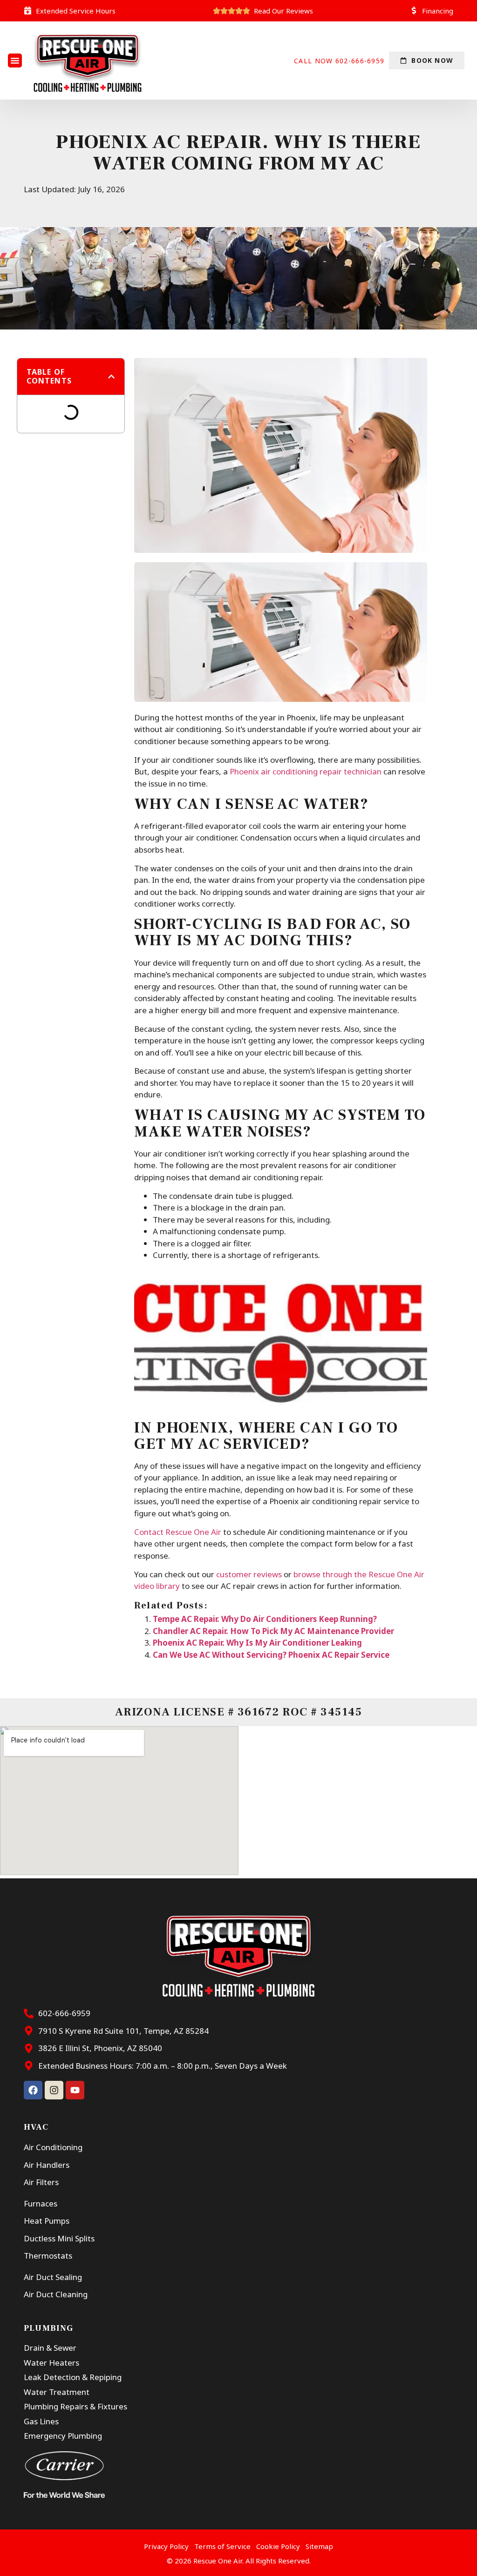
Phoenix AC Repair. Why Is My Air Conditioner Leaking (257, 1643)
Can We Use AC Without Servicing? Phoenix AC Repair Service (271, 1655)
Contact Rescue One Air (178, 1532)
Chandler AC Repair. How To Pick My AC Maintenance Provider (273, 1631)
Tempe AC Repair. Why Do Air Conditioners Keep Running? (265, 1619)
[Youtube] (75, 2090)
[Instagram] (54, 2090)
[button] (15, 61)
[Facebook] (33, 2090)
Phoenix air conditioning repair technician (306, 771)
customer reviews (249, 1574)
